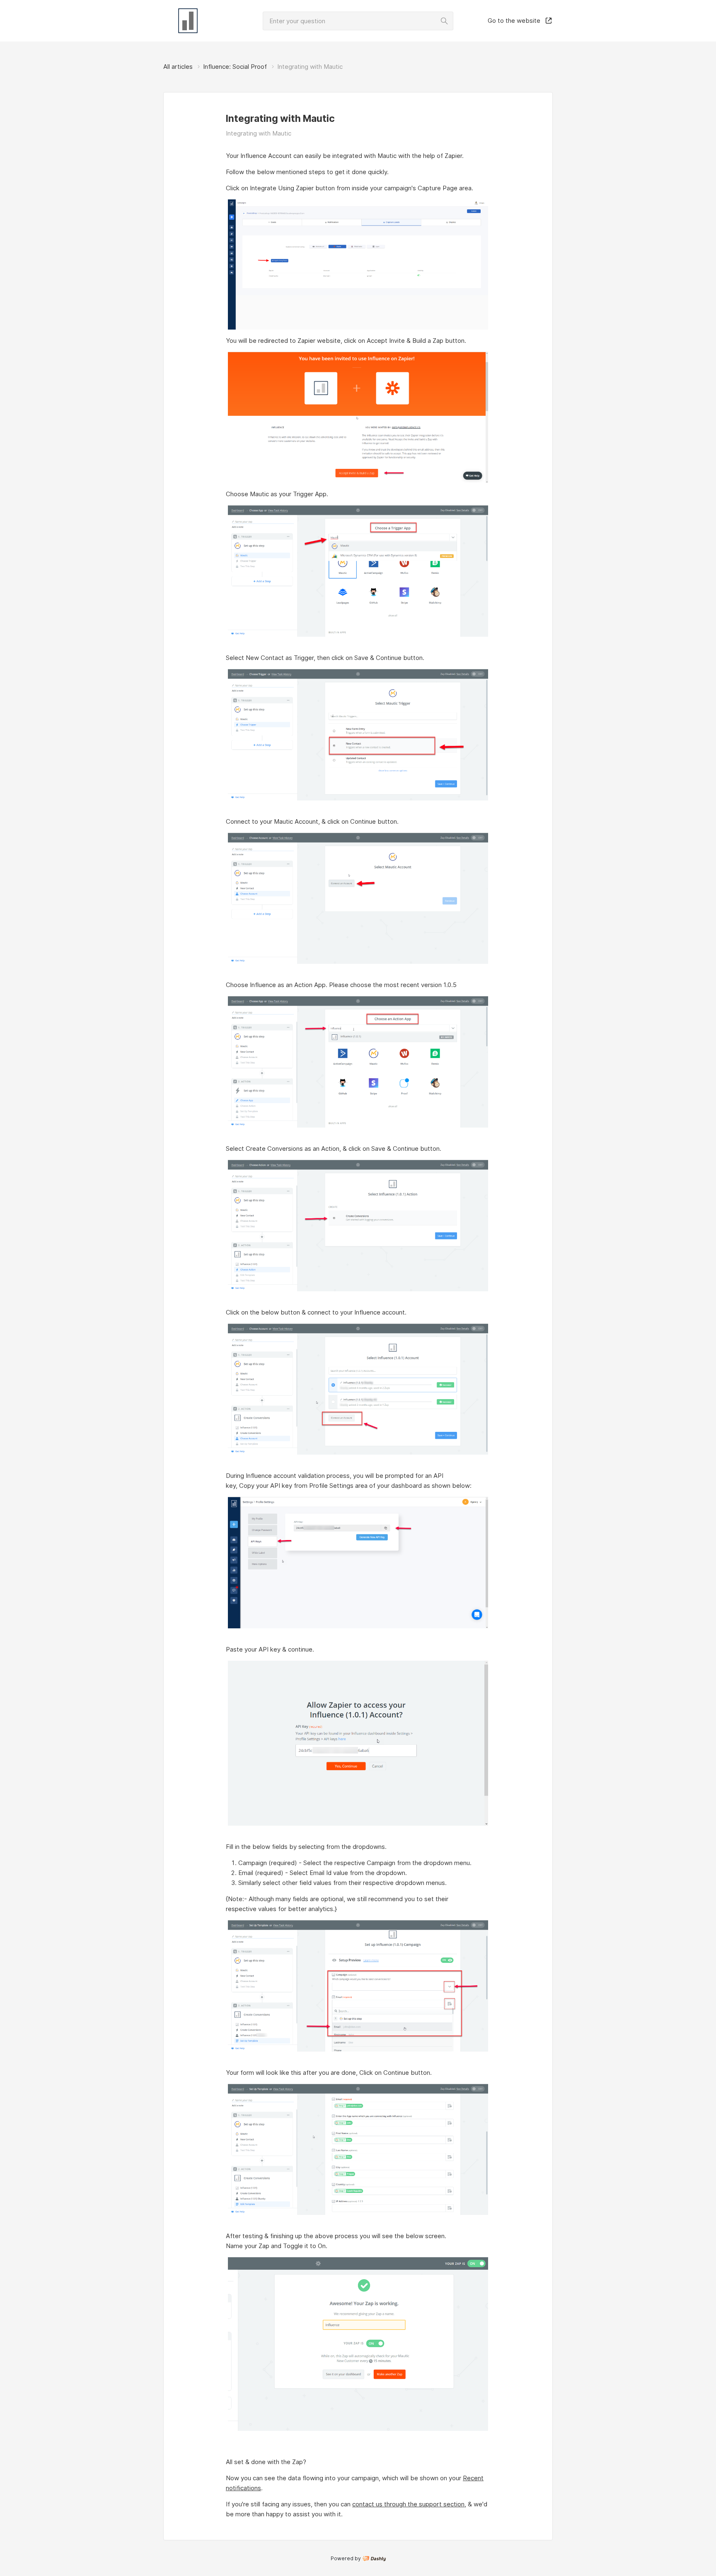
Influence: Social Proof (235, 67)
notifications (243, 2488)
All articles (178, 67)
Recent (473, 2478)
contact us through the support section (408, 2504)
